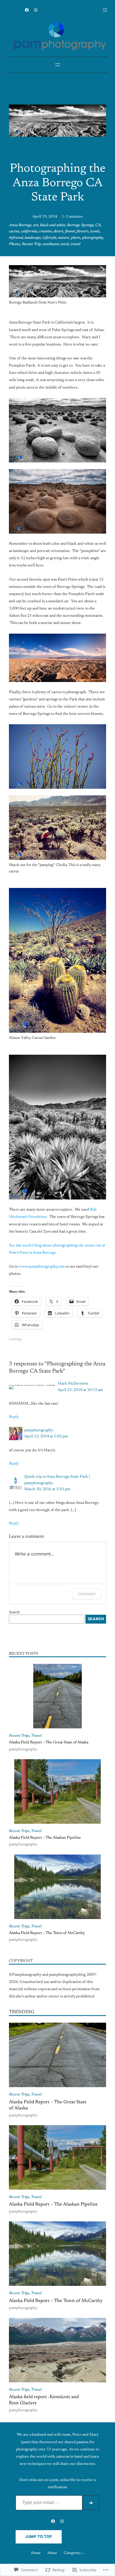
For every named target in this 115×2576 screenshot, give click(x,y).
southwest (51, 244)
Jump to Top (39, 2537)
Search (14, 1612)
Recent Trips (19, 1736)
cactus (14, 232)
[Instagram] (36, 10)
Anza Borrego (20, 225)
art (36, 225)
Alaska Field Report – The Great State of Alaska (49, 1743)
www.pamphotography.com (42, 1267)
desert (58, 232)
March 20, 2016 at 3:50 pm (47, 1489)
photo (76, 238)
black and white (53, 225)
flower (70, 232)
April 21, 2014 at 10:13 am (80, 1390)
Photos (15, 244)
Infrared (16, 238)
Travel (36, 1736)
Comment (87, 1594)
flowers (83, 232)
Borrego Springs (80, 225)
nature (64, 238)
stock (65, 244)
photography (93, 238)
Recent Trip (31, 244)
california (29, 232)
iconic (95, 232)
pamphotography (39, 1430)
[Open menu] (105, 10)
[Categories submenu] (83, 2553)
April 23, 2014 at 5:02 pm (46, 1437)
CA (98, 225)
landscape (33, 238)
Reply (14, 1417)
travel (76, 244)
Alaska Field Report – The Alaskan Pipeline (45, 1838)
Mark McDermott (73, 1384)
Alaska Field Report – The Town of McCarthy (47, 1933)
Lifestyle (49, 238)
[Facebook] (27, 10)
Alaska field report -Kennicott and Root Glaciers (44, 2400)
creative (45, 232)
